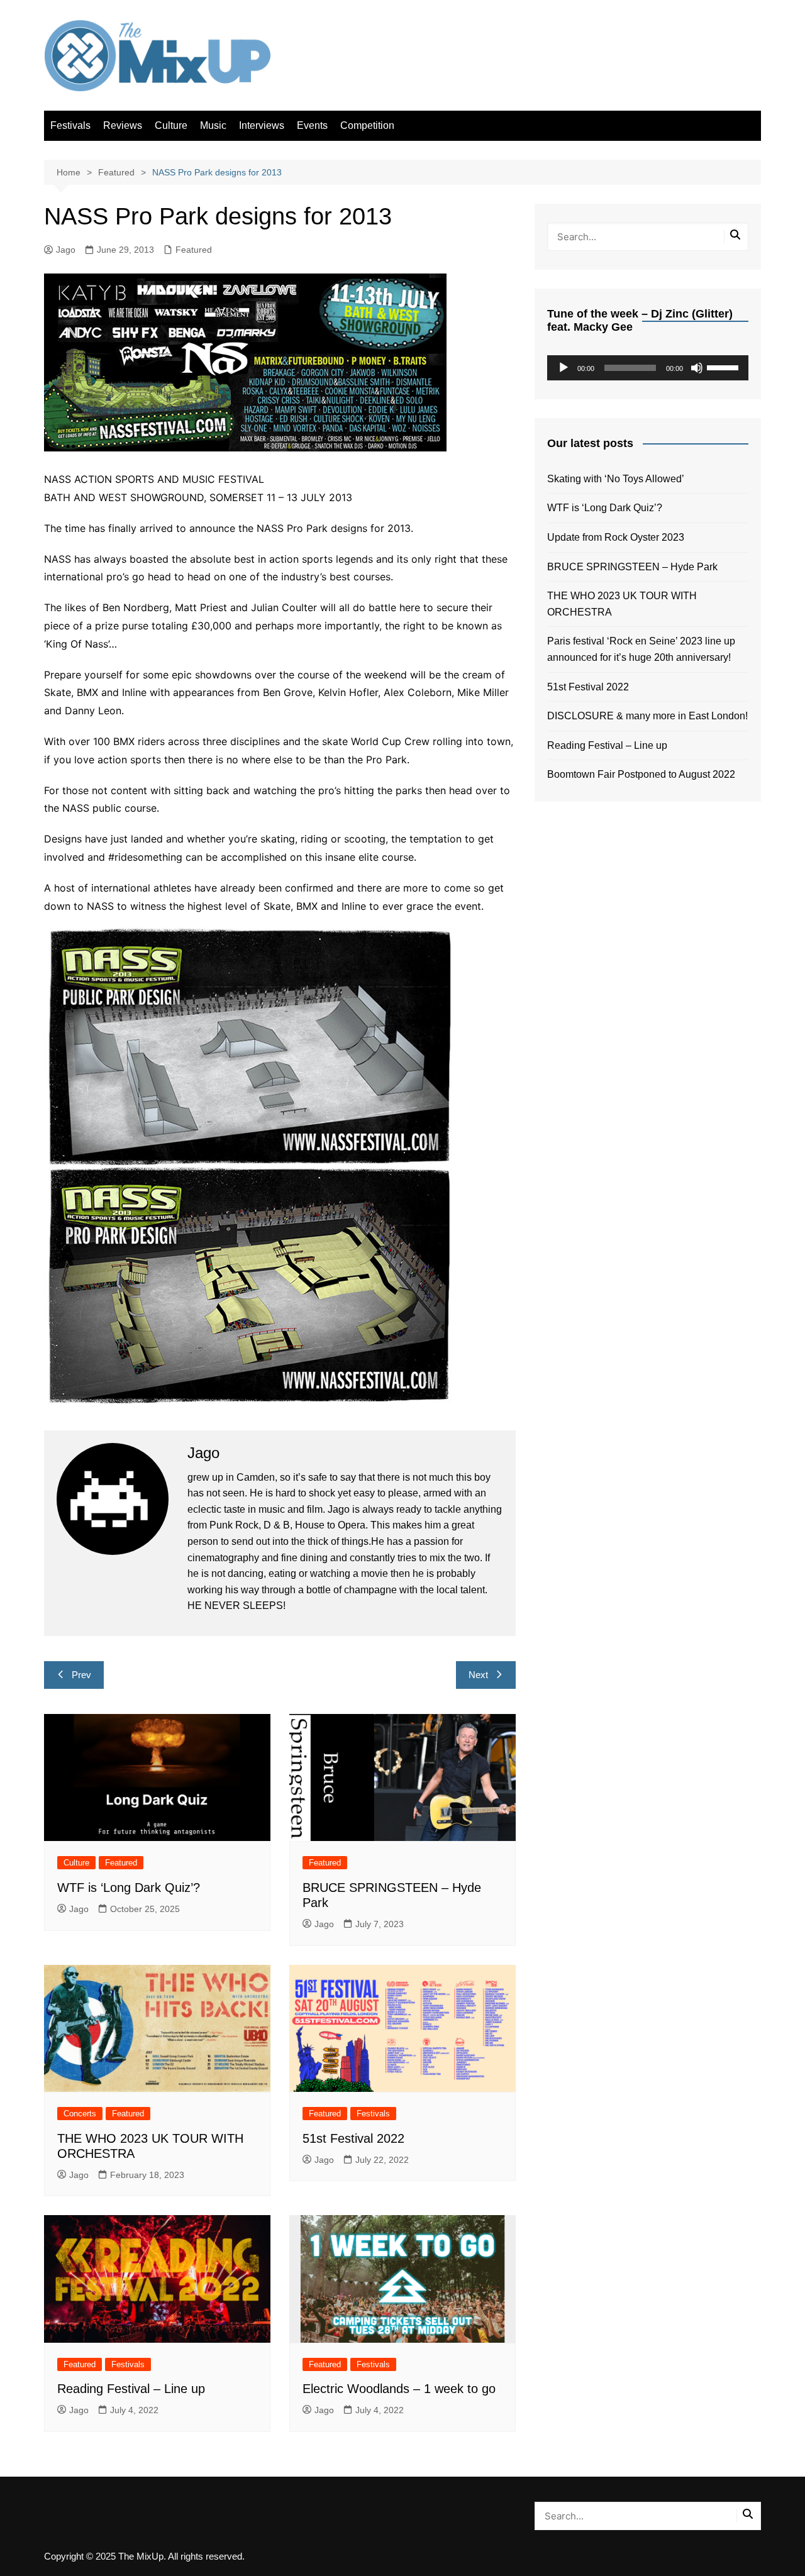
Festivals (70, 125)
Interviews (262, 125)
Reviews (123, 125)
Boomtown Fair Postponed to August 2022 (641, 774)
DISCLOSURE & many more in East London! (647, 716)
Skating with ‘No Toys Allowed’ (616, 479)
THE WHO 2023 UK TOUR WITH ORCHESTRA (622, 604)
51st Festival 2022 (353, 2138)
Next (478, 1675)
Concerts (80, 2114)
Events (312, 125)
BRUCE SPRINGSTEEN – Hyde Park (635, 567)
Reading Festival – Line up (131, 2389)
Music (213, 125)
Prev (81, 1675)
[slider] (724, 367)
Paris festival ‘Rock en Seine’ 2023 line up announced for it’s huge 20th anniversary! (641, 649)
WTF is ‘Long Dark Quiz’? (129, 1888)
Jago (66, 250)
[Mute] (697, 368)
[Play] (563, 368)
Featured (194, 250)
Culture (171, 125)
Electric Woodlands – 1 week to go (399, 2389)
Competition (367, 125)
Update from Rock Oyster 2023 (616, 537)
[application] (648, 368)
